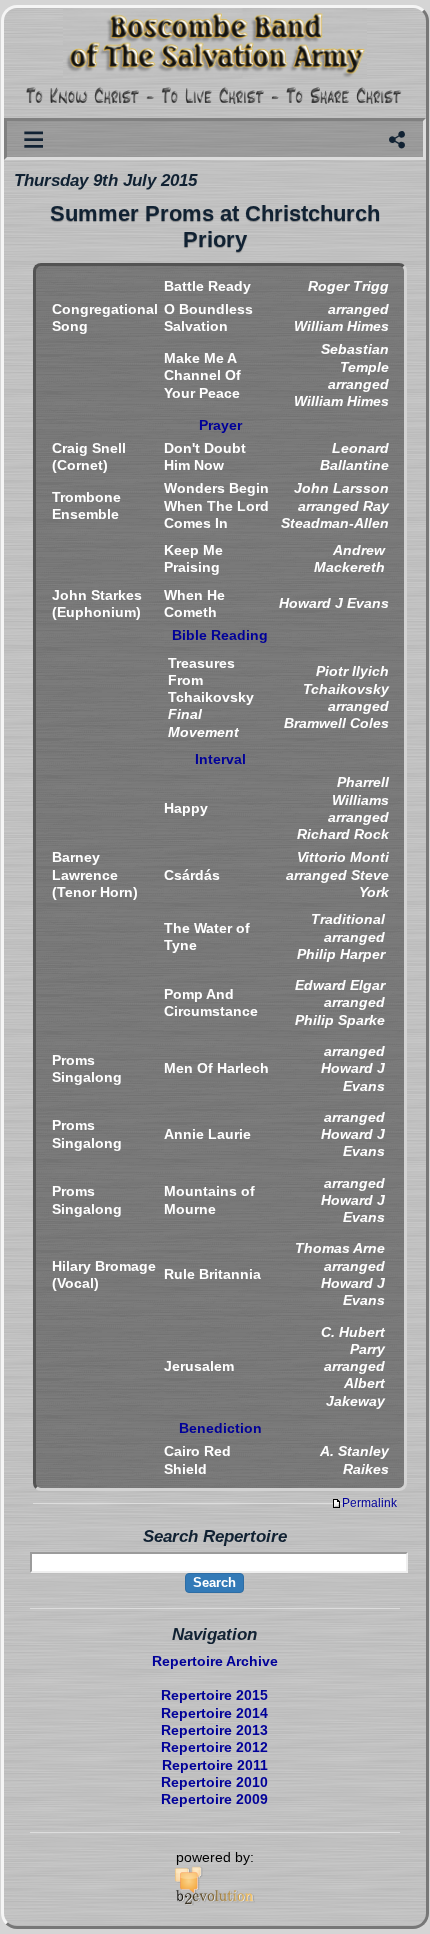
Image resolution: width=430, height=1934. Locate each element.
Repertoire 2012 (214, 1747)
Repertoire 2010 (214, 1782)
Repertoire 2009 (214, 1799)
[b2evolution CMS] (215, 1901)
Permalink (369, 1503)
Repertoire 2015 (214, 1695)
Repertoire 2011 (215, 1765)
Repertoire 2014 (214, 1713)
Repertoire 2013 (214, 1730)
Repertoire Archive (215, 1661)
